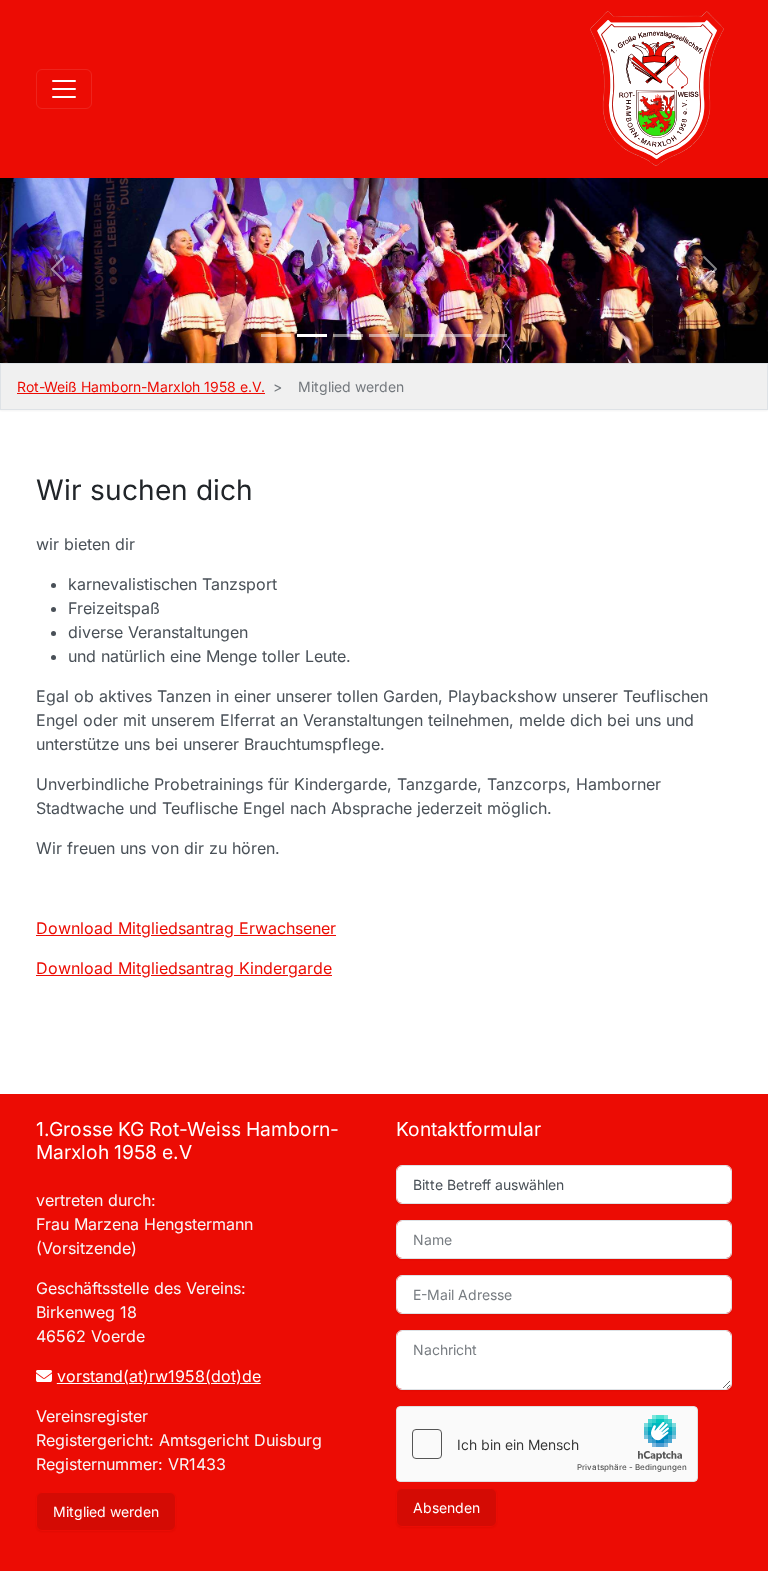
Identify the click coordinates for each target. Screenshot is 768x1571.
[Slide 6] (456, 335)
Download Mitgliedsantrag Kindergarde (184, 968)
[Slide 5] (420, 335)
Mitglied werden (106, 1511)
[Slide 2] (312, 335)
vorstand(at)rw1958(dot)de (159, 1376)
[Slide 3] (348, 335)
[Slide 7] (492, 335)
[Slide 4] (384, 335)
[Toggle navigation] (64, 89)
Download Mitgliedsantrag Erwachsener (186, 928)
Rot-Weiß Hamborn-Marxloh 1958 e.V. (141, 386)
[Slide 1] (276, 335)
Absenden (446, 1507)
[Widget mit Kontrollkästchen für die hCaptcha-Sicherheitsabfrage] (547, 1444)
